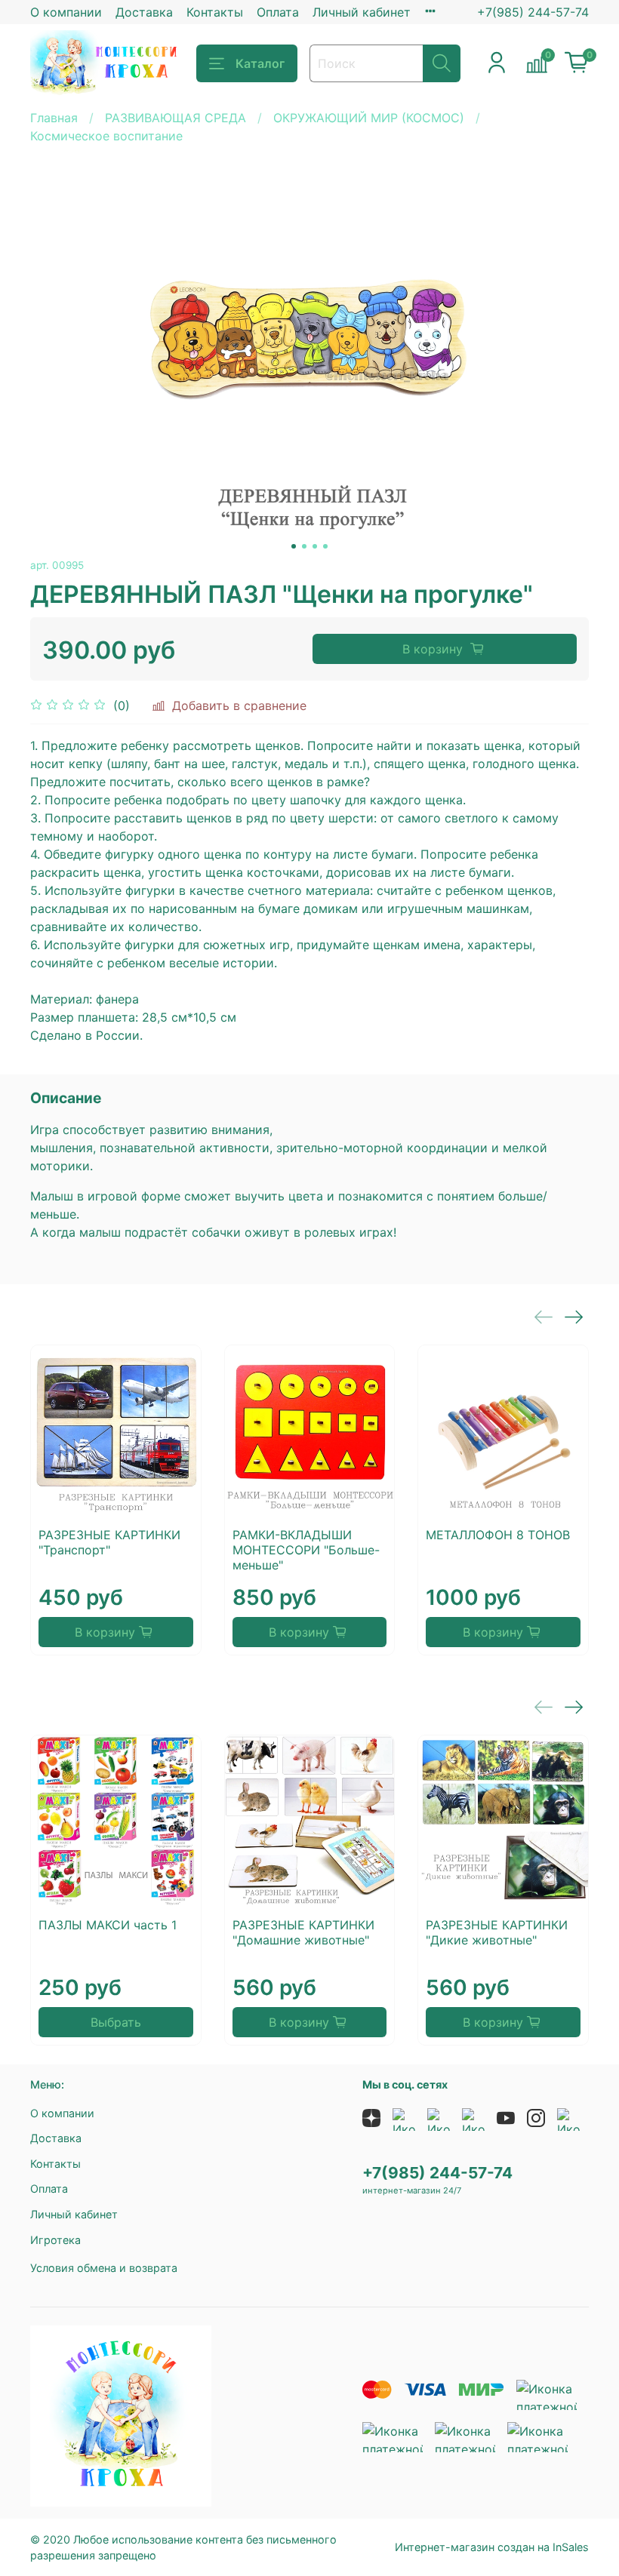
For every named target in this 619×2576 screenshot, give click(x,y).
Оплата (278, 12)
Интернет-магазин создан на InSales (492, 2547)
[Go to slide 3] (315, 546)
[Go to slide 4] (325, 546)
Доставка (144, 12)
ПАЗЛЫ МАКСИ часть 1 (108, 1925)
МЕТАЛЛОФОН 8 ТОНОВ (498, 1535)
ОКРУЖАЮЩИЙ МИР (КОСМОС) (369, 118)
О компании (66, 12)
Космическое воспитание (106, 136)
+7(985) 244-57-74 (533, 12)
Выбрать (116, 2022)
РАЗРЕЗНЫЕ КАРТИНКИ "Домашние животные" (303, 1932)
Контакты (215, 12)
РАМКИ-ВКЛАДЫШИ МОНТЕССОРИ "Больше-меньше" (306, 1550)
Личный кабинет (362, 12)
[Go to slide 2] (304, 546)
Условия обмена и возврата (104, 2268)
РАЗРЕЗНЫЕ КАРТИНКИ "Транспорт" (109, 1542)
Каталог (260, 63)
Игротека (55, 2240)
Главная (54, 118)
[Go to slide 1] (294, 546)
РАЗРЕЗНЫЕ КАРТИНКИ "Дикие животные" (497, 1932)
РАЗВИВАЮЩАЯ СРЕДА (176, 118)
